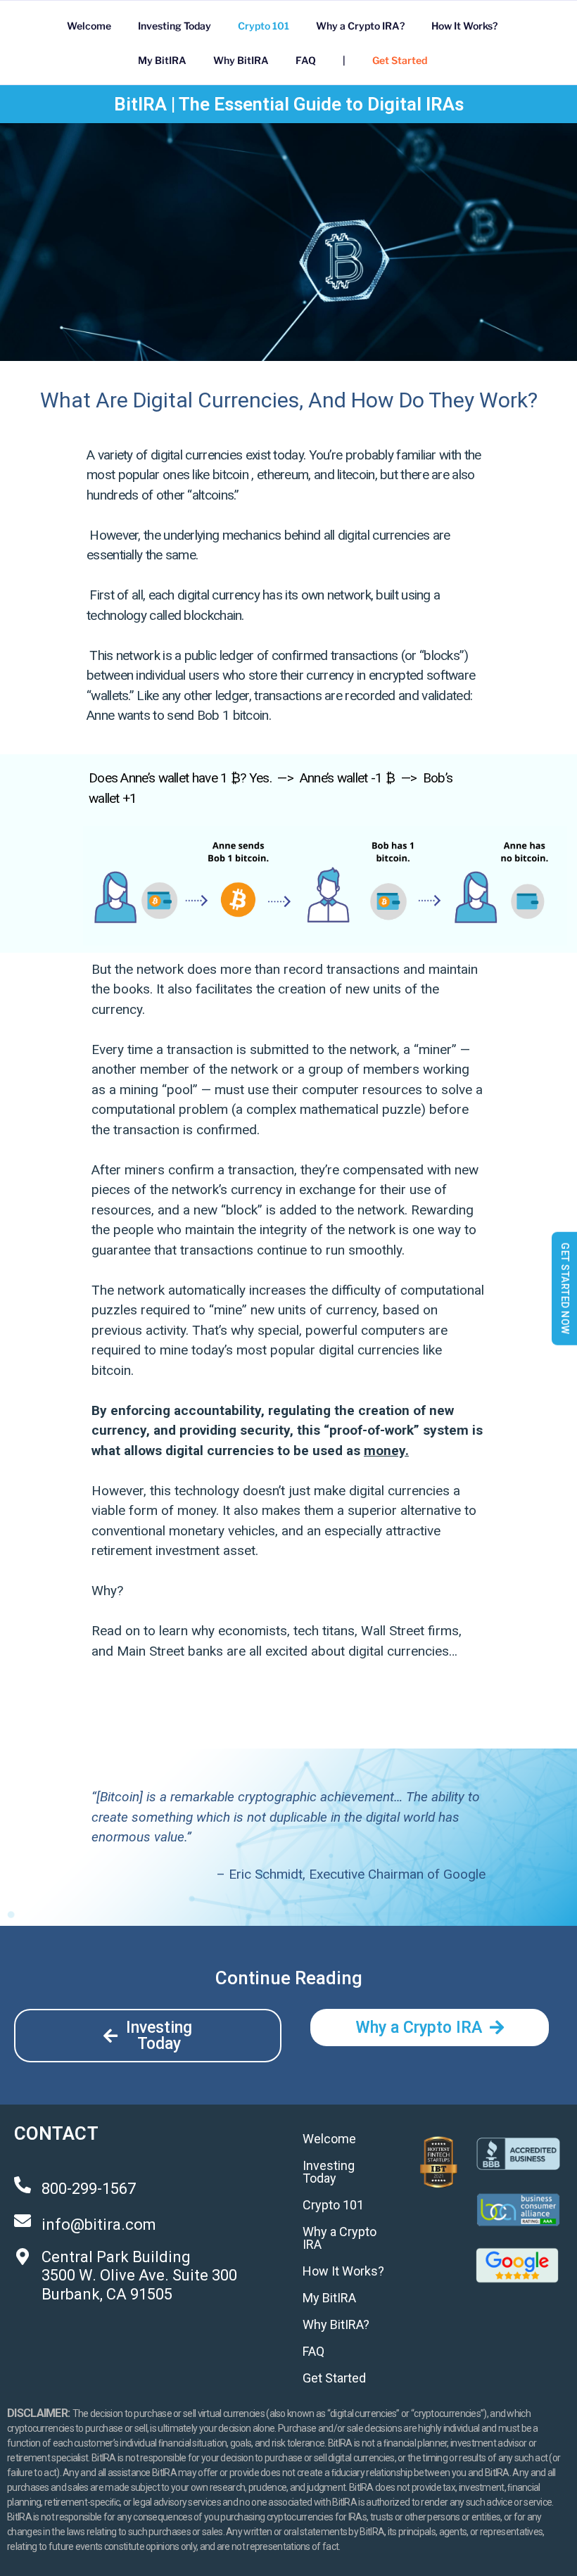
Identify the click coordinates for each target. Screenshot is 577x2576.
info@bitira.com (99, 2225)
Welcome (89, 26)
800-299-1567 (89, 2189)
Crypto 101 (264, 26)
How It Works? (464, 26)
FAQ (306, 60)
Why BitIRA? (336, 2324)
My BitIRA (162, 60)
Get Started (400, 60)
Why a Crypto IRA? (360, 26)
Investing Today (175, 26)
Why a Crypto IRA (340, 2238)
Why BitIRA (241, 60)
